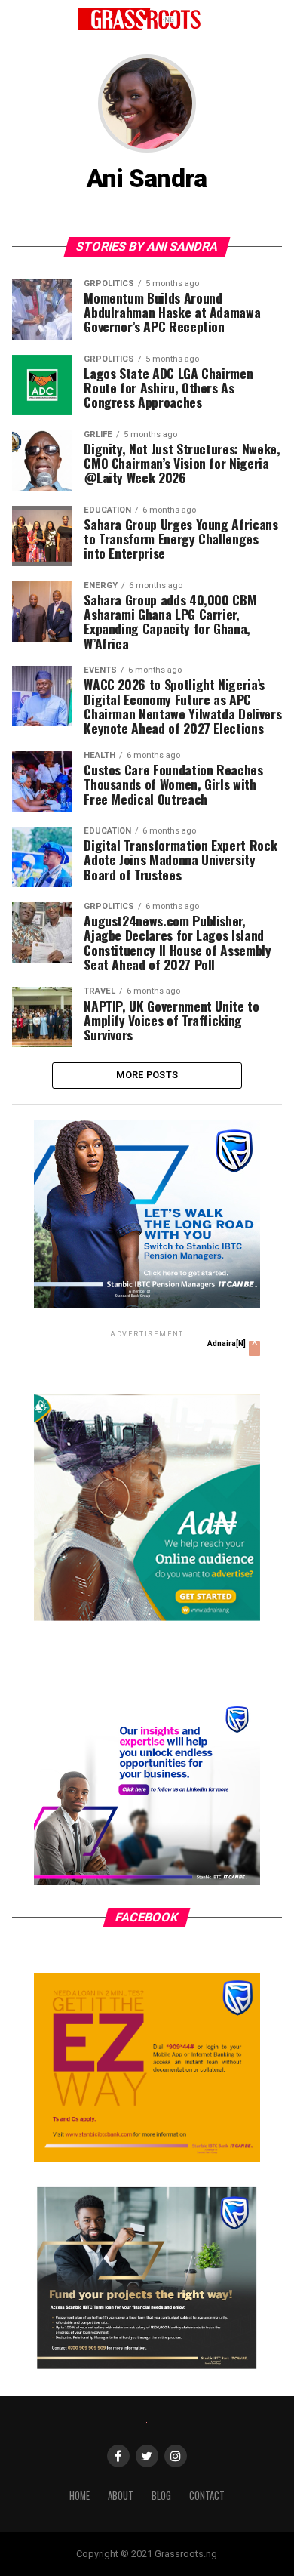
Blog (161, 2496)
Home (80, 2496)
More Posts (147, 1075)
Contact (207, 2496)
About (121, 2496)
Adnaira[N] (227, 1343)
